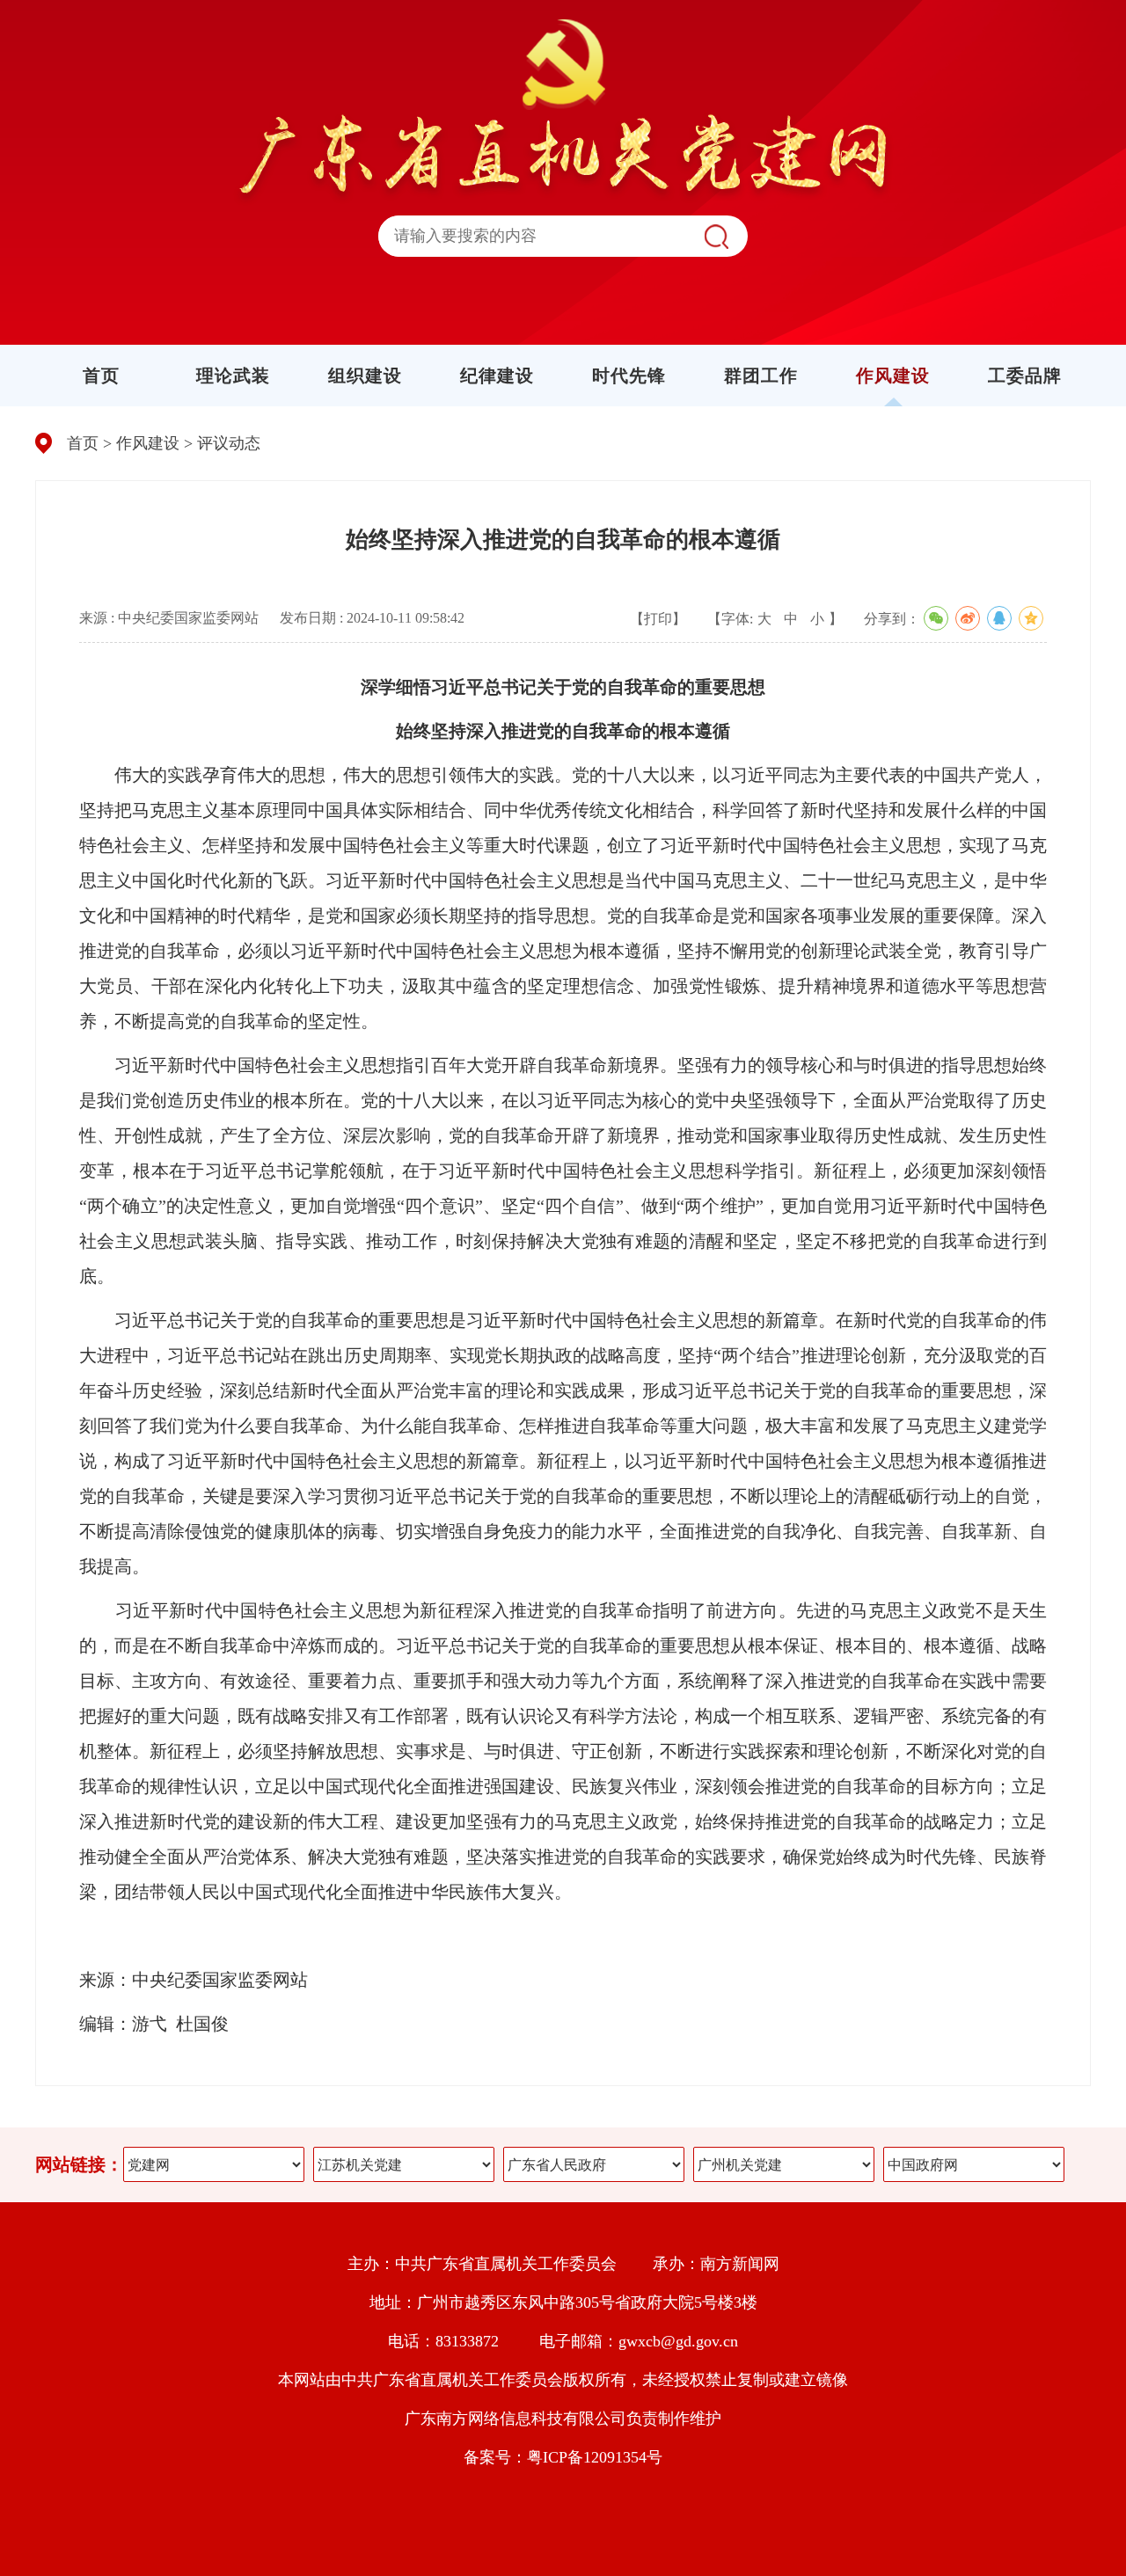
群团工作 (761, 376)
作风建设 (893, 376)
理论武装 (233, 376)
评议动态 (229, 443)
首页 (101, 376)
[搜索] (716, 236)
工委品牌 (1025, 376)
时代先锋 (629, 376)
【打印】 (658, 619)
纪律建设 (497, 376)
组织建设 (365, 376)
